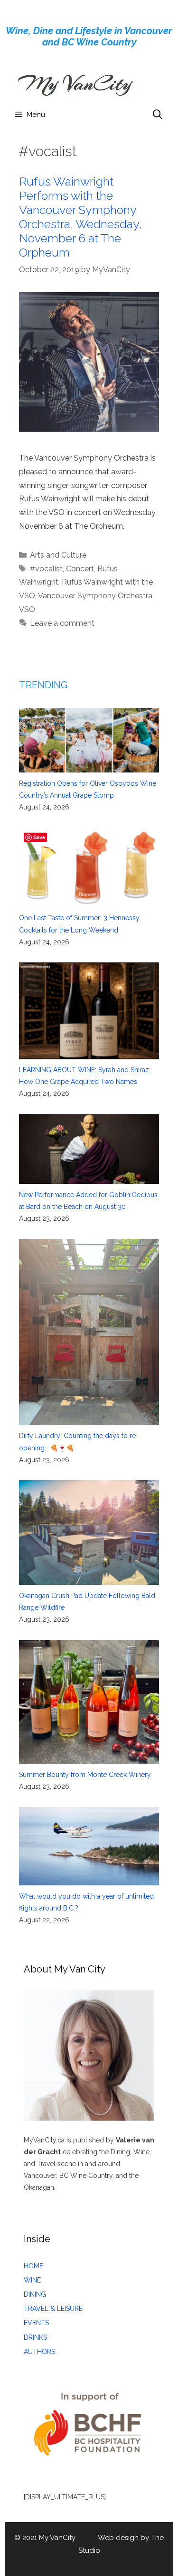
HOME (33, 2266)
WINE (32, 2280)
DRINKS (35, 2337)
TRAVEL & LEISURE (53, 2309)
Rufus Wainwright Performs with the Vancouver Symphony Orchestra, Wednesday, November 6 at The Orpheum (80, 217)
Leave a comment (62, 623)
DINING (35, 2294)
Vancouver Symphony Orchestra (95, 596)
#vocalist (46, 569)
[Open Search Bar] (158, 115)
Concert (80, 569)
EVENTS (36, 2323)
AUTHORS (39, 2352)
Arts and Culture (58, 555)
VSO (27, 609)
